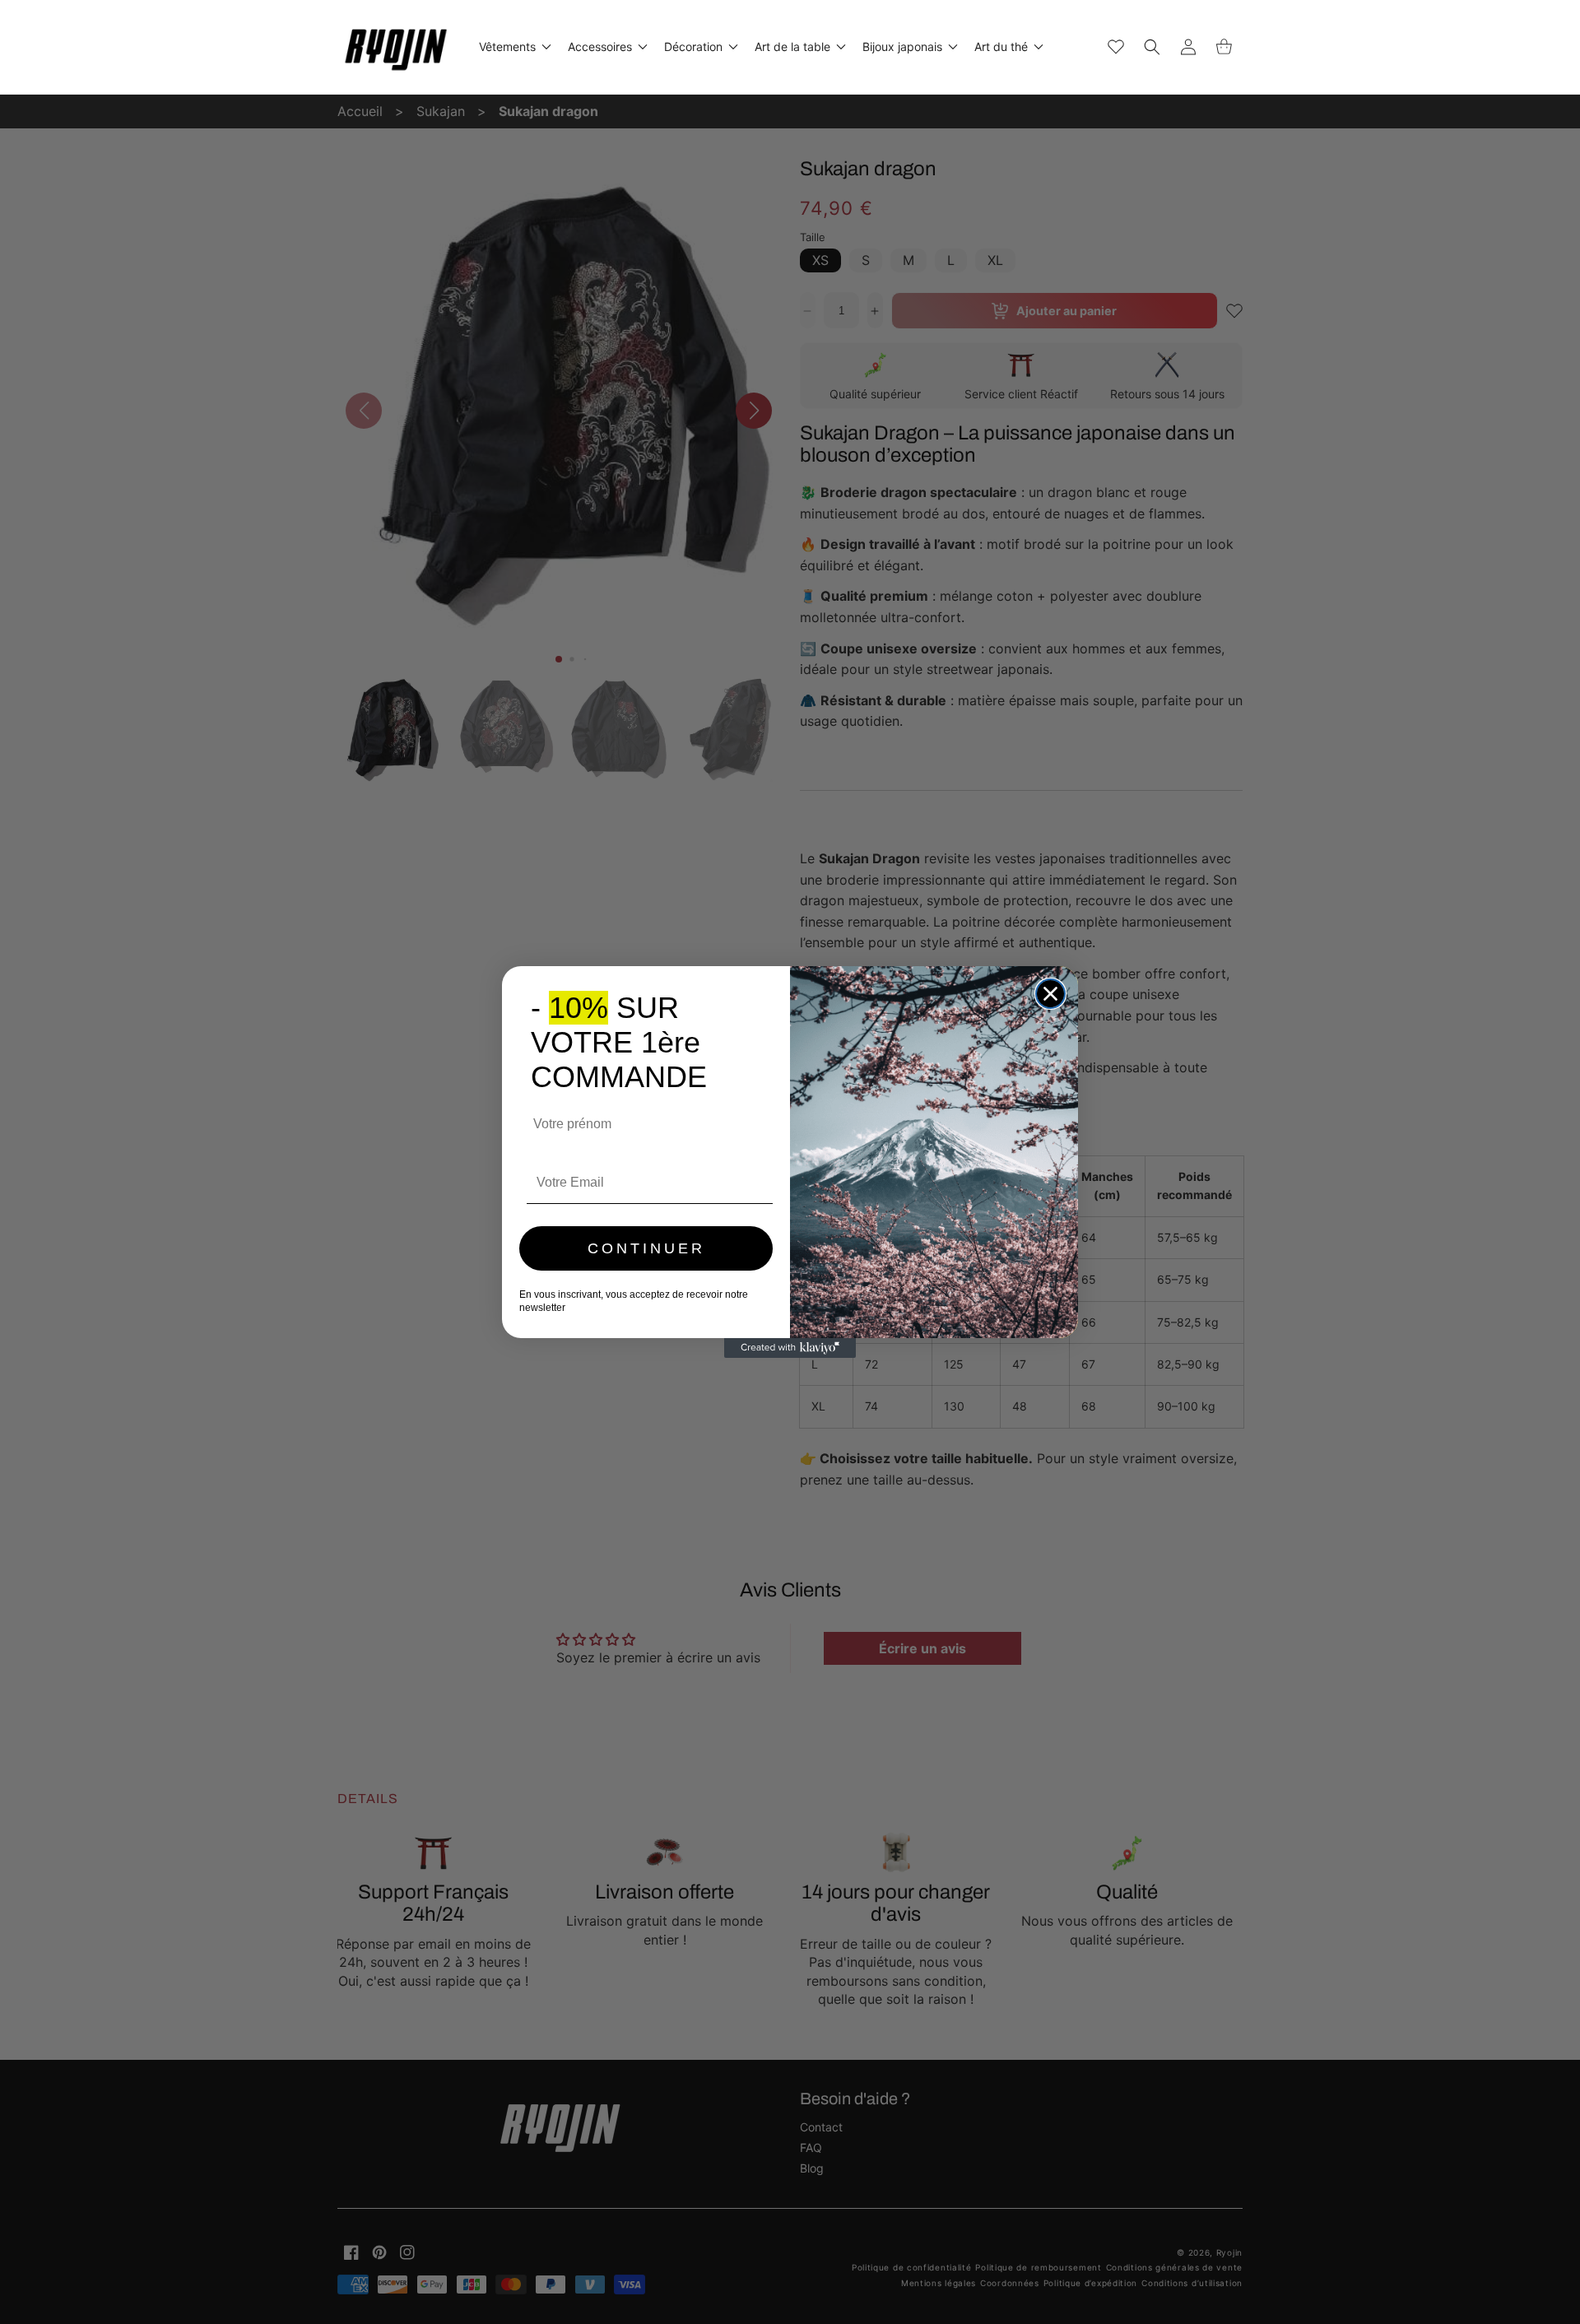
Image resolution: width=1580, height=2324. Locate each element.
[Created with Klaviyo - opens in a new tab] (790, 1348)
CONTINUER (646, 1248)
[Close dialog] (1050, 994)
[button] (513, 47)
